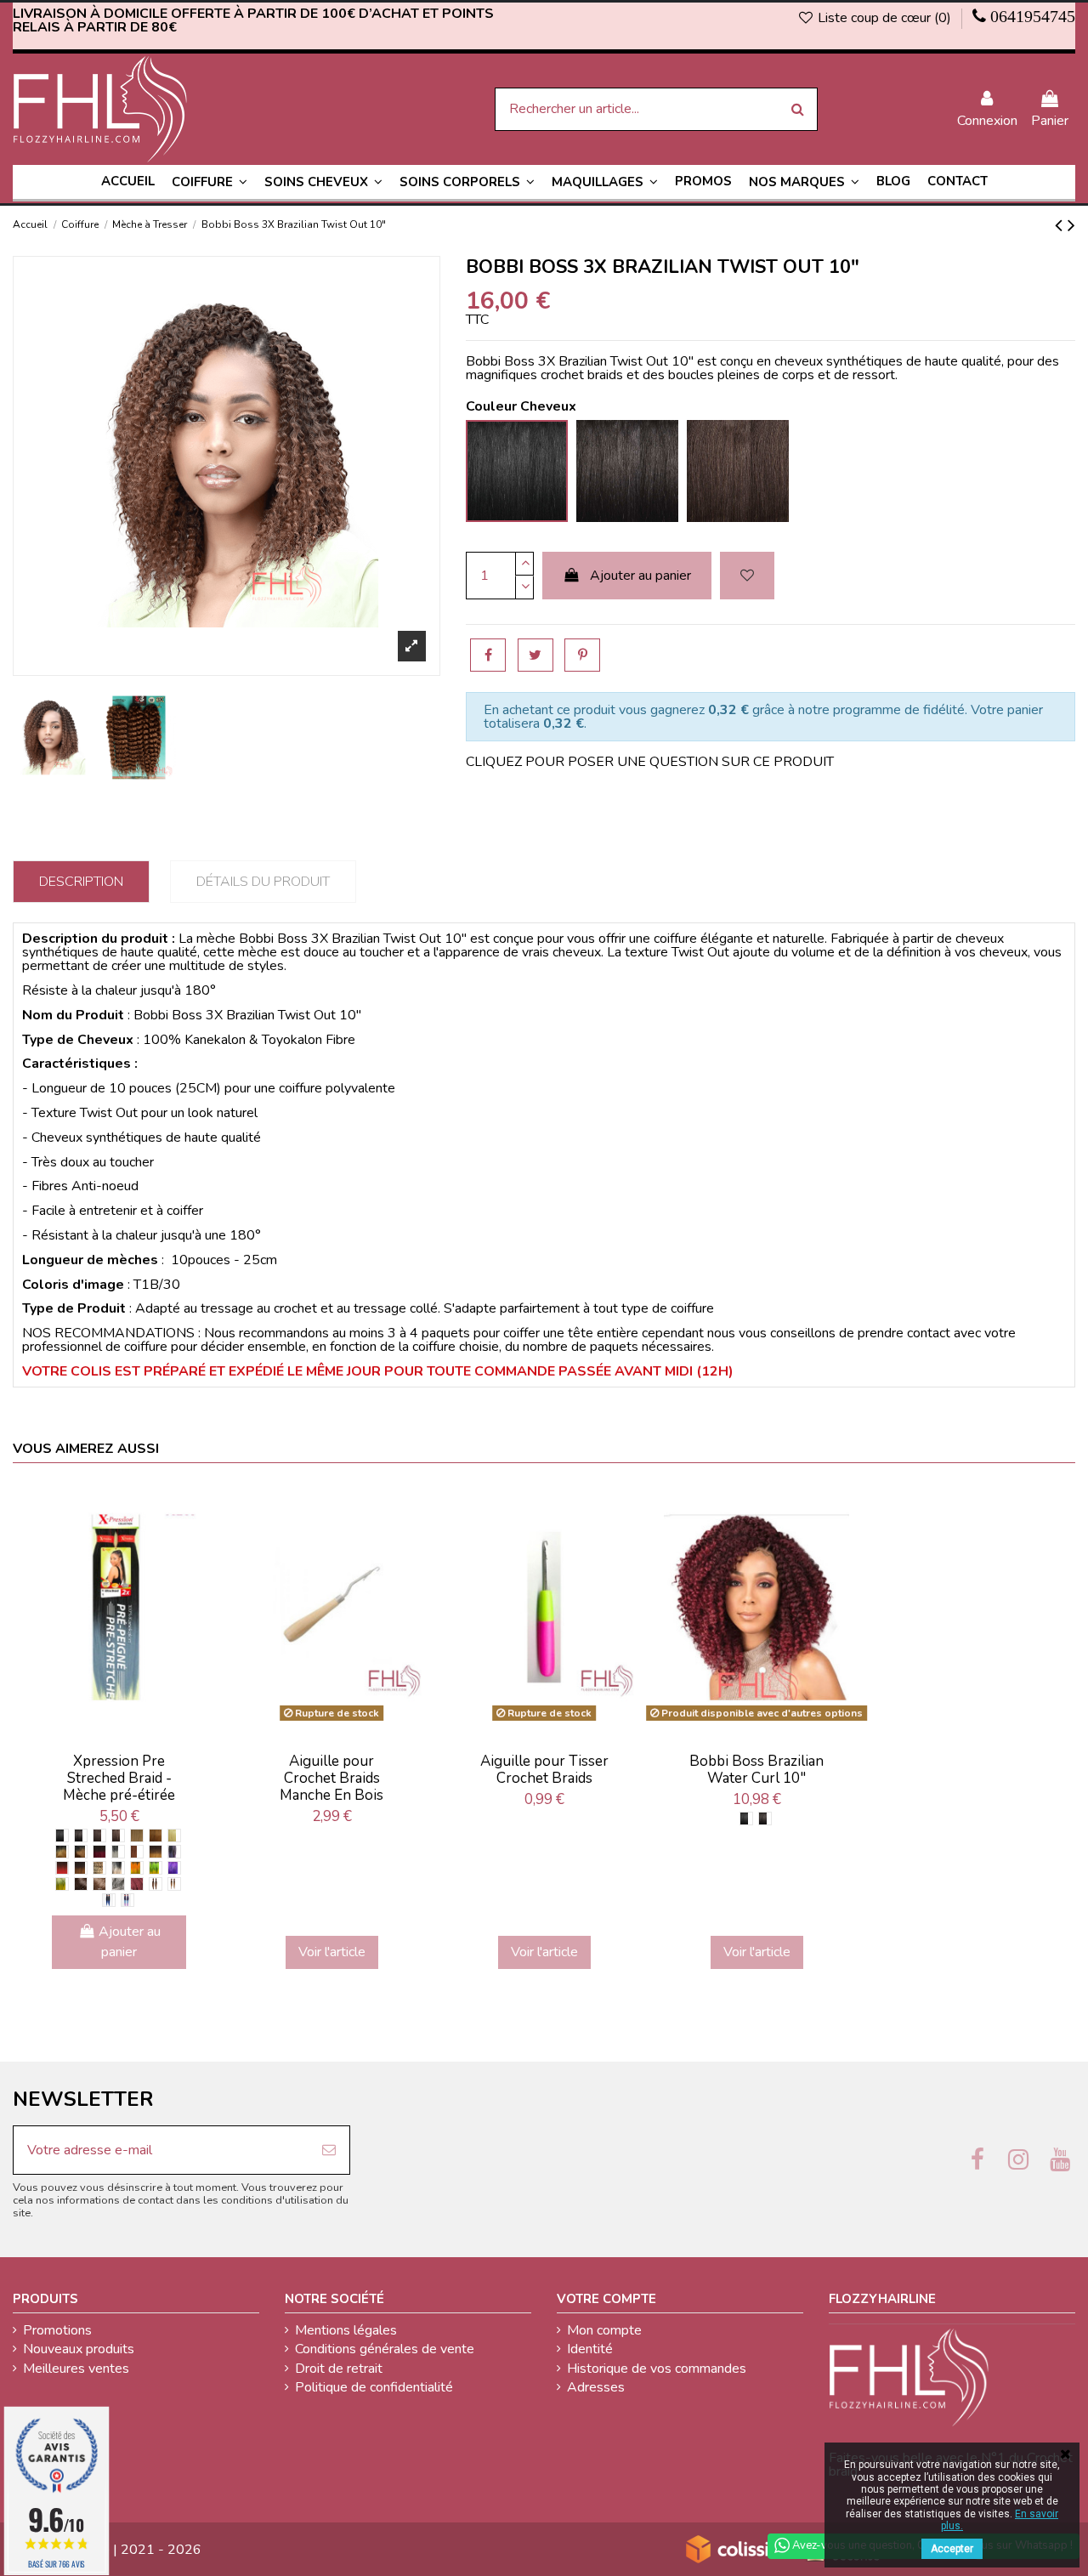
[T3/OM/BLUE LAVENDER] (127, 1900)
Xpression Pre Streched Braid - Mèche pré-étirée (119, 1779)
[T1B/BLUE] (109, 1900)
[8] (99, 1884)
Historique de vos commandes (657, 2369)
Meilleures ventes (76, 2369)
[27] (137, 1836)
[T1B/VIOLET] (174, 1852)
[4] (118, 1836)
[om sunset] (137, 1868)
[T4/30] (81, 1868)
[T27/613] (99, 1868)
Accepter (952, 2549)
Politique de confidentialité (374, 2387)
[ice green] (62, 1884)
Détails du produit (263, 882)
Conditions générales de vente (385, 2349)
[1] (62, 1836)
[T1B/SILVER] (118, 1868)
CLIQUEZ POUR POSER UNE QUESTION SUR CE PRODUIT (650, 762)
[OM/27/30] (174, 1884)
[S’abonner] (329, 2150)
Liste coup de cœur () (884, 18)
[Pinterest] (582, 655)
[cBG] (137, 1884)
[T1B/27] (62, 1852)
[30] (156, 1836)
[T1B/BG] (99, 1852)
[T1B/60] (118, 1852)
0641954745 (1033, 16)
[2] (99, 1836)
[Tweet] (535, 655)
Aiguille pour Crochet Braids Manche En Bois (331, 1779)
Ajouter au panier (640, 576)
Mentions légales (346, 2330)
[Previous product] (1061, 225)
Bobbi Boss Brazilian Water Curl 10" (756, 1770)
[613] (174, 1836)
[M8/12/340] (156, 1884)
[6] (81, 1884)
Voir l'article (332, 1952)
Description (81, 882)
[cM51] (118, 1884)
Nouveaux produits (79, 2349)
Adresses (596, 2387)
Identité (590, 2349)
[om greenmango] (156, 1868)
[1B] (81, 1836)
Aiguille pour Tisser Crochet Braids (544, 1770)
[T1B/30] (81, 1852)
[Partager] (488, 655)
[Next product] (1071, 225)
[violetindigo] (174, 1868)
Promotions (57, 2330)
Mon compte (604, 2330)
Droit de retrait (339, 2369)
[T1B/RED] (62, 1868)
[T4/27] (156, 1852)
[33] (137, 1852)
